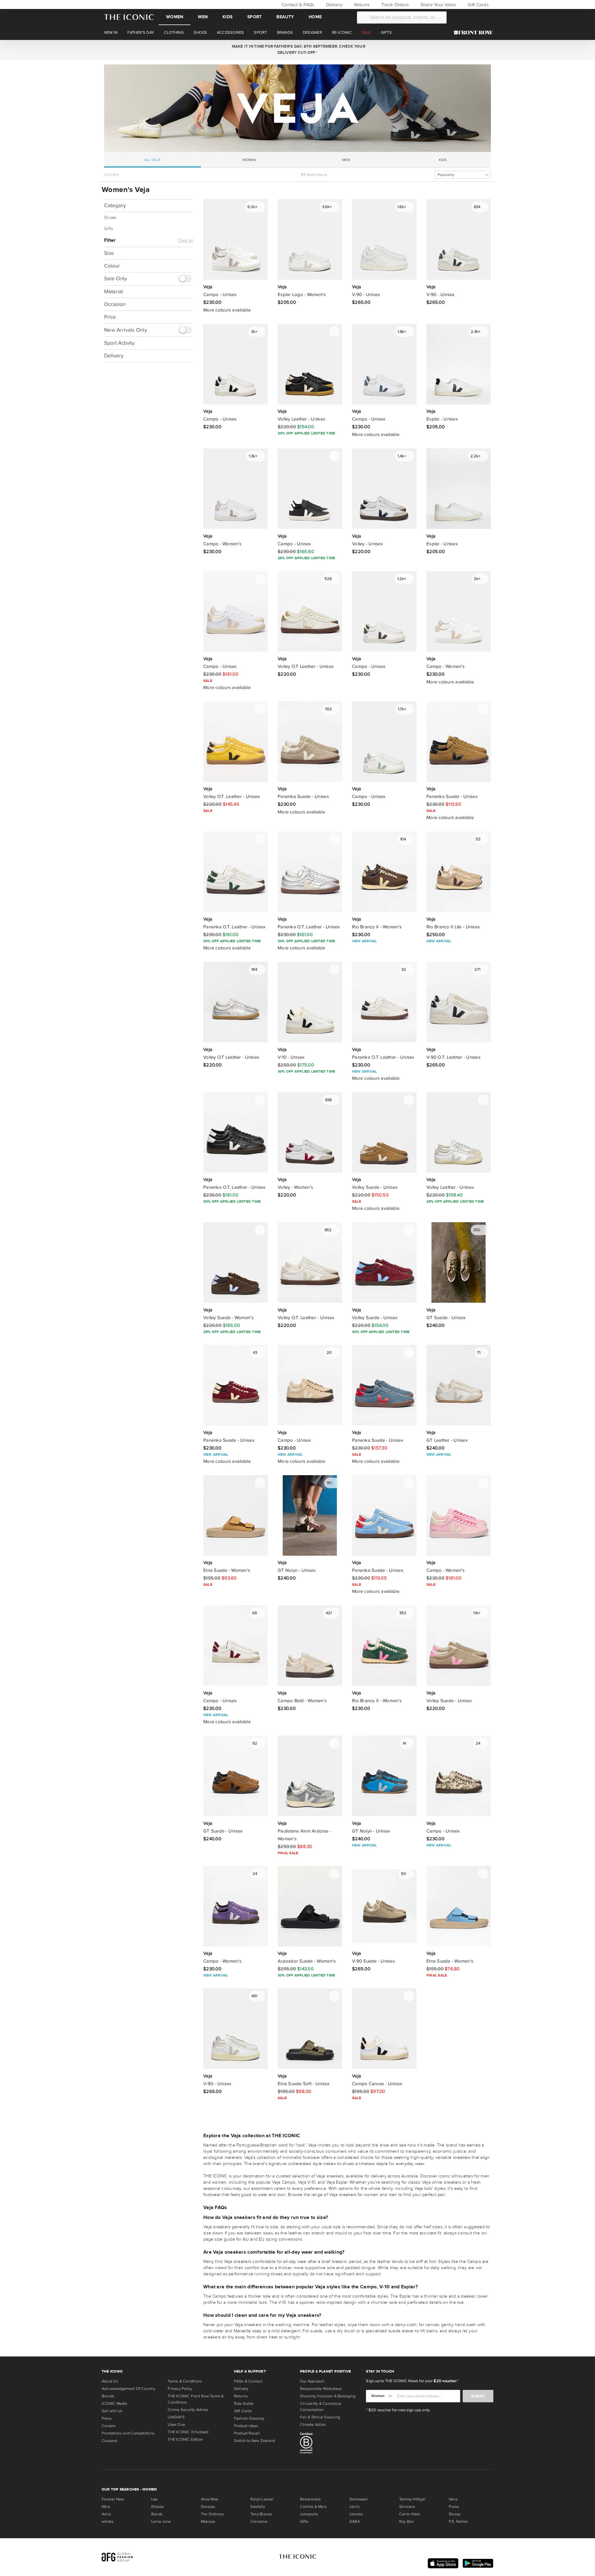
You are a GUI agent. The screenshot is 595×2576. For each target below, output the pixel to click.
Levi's (355, 2507)
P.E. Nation (458, 2522)
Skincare (407, 2507)
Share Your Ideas (437, 5)
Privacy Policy (180, 2389)
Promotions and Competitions (128, 2433)
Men (203, 17)
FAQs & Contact (248, 2381)
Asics (106, 2514)
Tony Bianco (261, 2514)
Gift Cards (478, 5)
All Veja (152, 160)
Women (175, 17)
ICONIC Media (115, 2404)
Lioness (356, 2514)
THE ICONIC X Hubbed (188, 2432)
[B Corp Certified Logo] (331, 2444)
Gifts (108, 229)
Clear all (186, 241)
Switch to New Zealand (255, 2441)
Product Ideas (246, 2426)
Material (114, 292)
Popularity (446, 175)
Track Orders (394, 5)
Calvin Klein (410, 2514)
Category (115, 205)
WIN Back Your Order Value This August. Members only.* (297, 50)
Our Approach (312, 2381)
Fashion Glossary (249, 2418)
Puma (454, 2507)
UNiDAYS (176, 2417)
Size (109, 253)
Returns (361, 5)
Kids (227, 17)
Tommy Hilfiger (412, 2499)
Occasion (115, 305)
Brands (108, 2396)
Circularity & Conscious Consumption (321, 2407)
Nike (106, 2507)
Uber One (176, 2425)
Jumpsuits (309, 2514)
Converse (259, 2522)
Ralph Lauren (262, 2499)
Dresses (208, 2507)
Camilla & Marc (313, 2507)
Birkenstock (311, 2499)
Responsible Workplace (321, 2389)
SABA (355, 2522)
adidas (108, 2522)
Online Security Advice (188, 2410)
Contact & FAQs (297, 5)
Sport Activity (119, 343)
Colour (112, 266)
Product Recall (247, 2433)
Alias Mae (209, 2499)
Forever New (113, 2499)
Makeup (208, 2522)
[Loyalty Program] (475, 33)
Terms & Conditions (185, 2381)
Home (315, 17)
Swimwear (359, 2499)
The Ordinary (212, 2514)
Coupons (110, 2441)
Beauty (285, 17)
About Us (110, 2381)
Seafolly (258, 2507)
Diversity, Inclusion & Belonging (328, 2396)
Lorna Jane (161, 2522)
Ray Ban (407, 2522)
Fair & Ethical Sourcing (320, 2417)
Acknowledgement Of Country (128, 2389)
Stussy (455, 2514)
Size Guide (244, 2404)
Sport (254, 17)
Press (107, 2418)
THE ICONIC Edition (185, 2439)
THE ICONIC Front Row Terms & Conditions (196, 2399)
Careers (109, 2426)
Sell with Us (112, 2411)
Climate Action (313, 2425)
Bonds (157, 2514)
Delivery (334, 5)
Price (110, 317)
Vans (453, 2499)
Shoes (110, 218)
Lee (154, 2499)
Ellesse (158, 2507)
